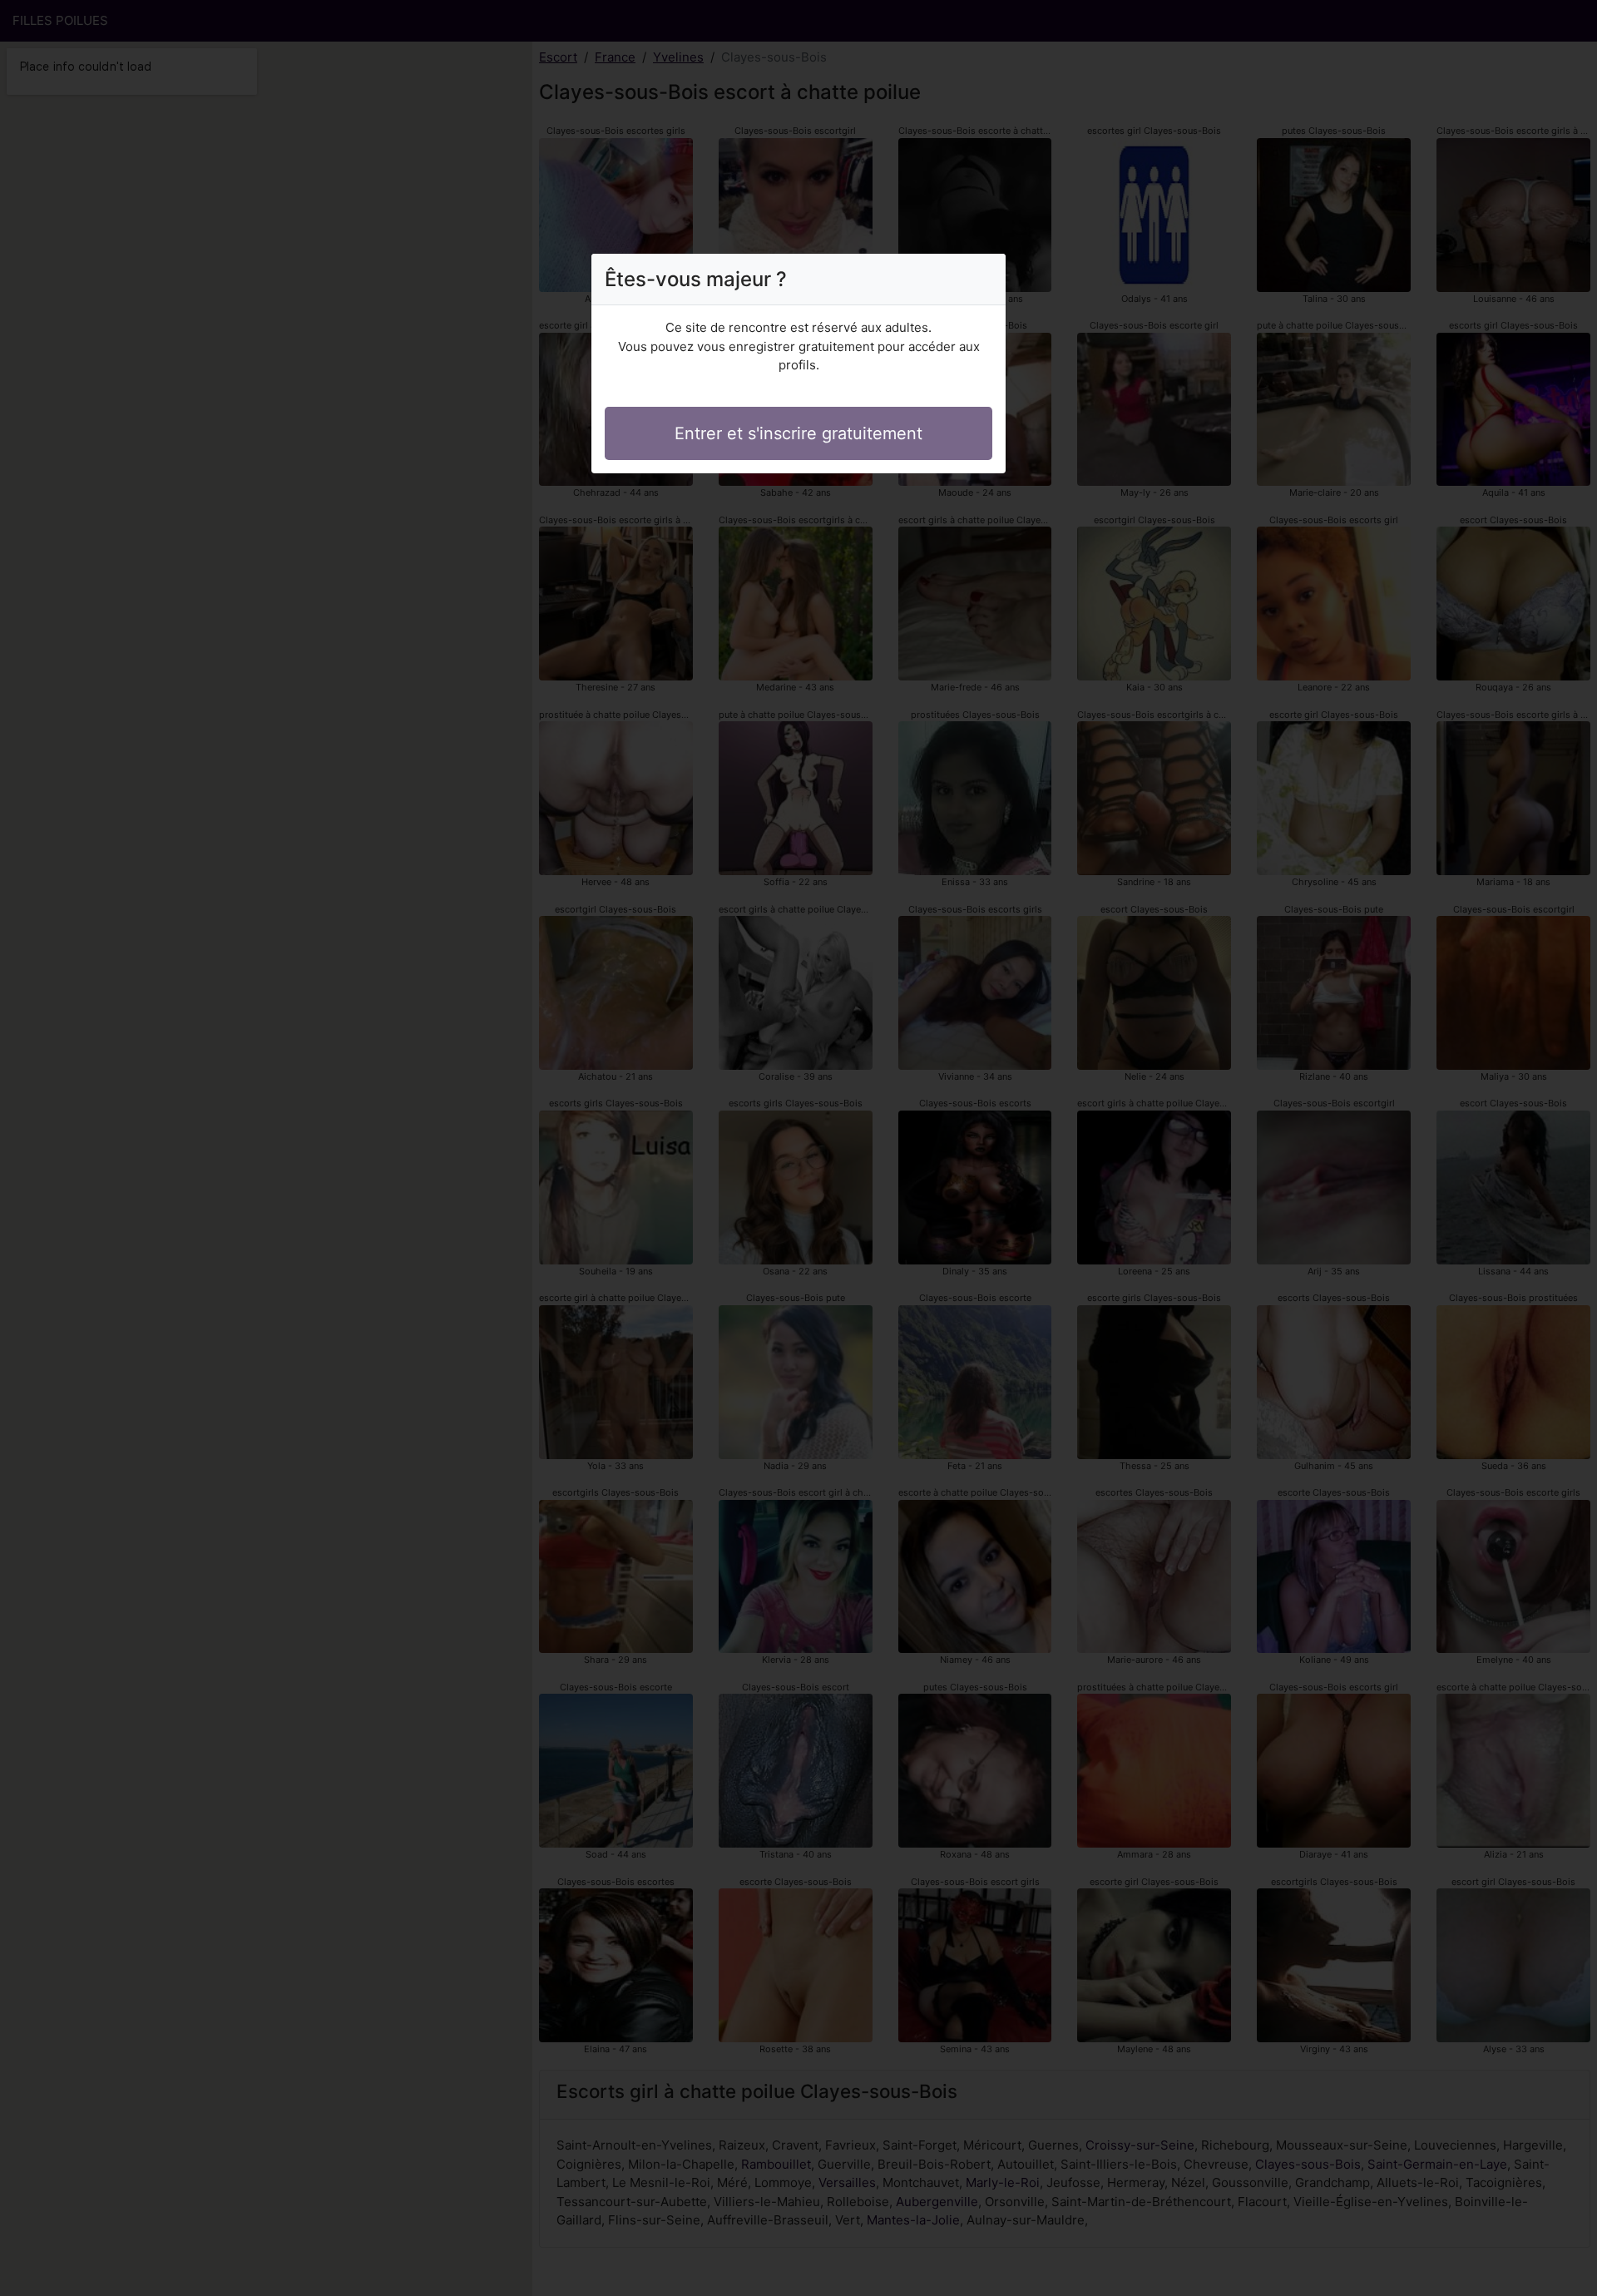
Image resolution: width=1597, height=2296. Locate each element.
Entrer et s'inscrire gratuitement (798, 433)
